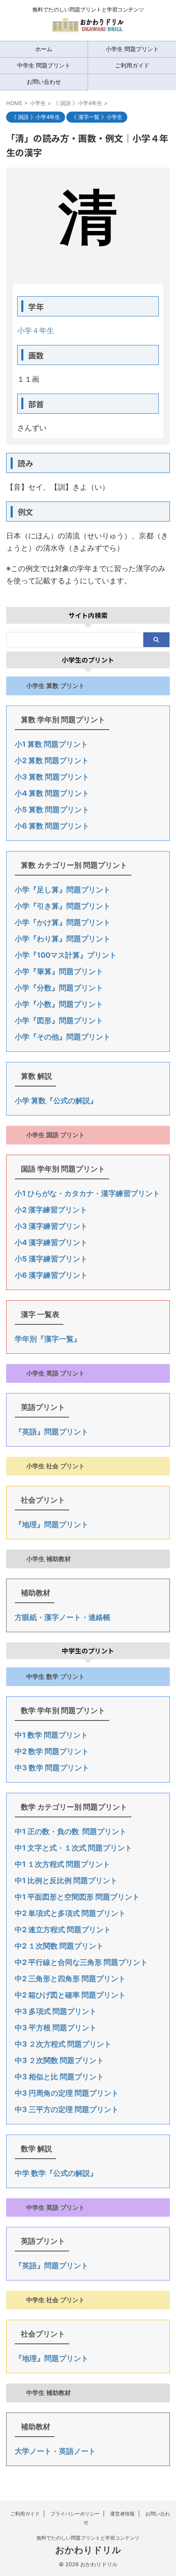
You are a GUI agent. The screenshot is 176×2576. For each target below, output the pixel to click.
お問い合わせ (44, 82)
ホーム (44, 49)
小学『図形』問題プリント (59, 1020)
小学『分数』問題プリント (59, 988)
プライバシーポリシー (75, 2514)
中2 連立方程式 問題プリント (63, 1930)
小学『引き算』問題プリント (63, 906)
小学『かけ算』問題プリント (63, 922)
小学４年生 (36, 330)
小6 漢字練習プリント (51, 1275)
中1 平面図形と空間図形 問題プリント (77, 1897)
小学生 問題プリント (132, 49)
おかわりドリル (88, 2550)
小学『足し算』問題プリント (63, 890)
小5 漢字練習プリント (51, 1259)
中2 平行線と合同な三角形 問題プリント (81, 1962)
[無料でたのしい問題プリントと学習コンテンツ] (88, 28)
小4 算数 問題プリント (52, 793)
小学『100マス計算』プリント (66, 955)
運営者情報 (122, 2514)
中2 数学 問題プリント (52, 1751)
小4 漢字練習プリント (51, 1242)
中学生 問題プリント (44, 65)
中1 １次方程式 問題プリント (62, 1864)
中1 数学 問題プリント (51, 1735)
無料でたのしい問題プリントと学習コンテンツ (88, 2538)
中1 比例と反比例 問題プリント (66, 1880)
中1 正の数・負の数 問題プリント (71, 1831)
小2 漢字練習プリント (51, 1210)
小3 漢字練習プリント (51, 1226)
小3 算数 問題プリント (52, 777)
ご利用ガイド (132, 65)
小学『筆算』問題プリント (59, 971)
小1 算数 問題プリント (51, 744)
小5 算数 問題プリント (52, 810)
